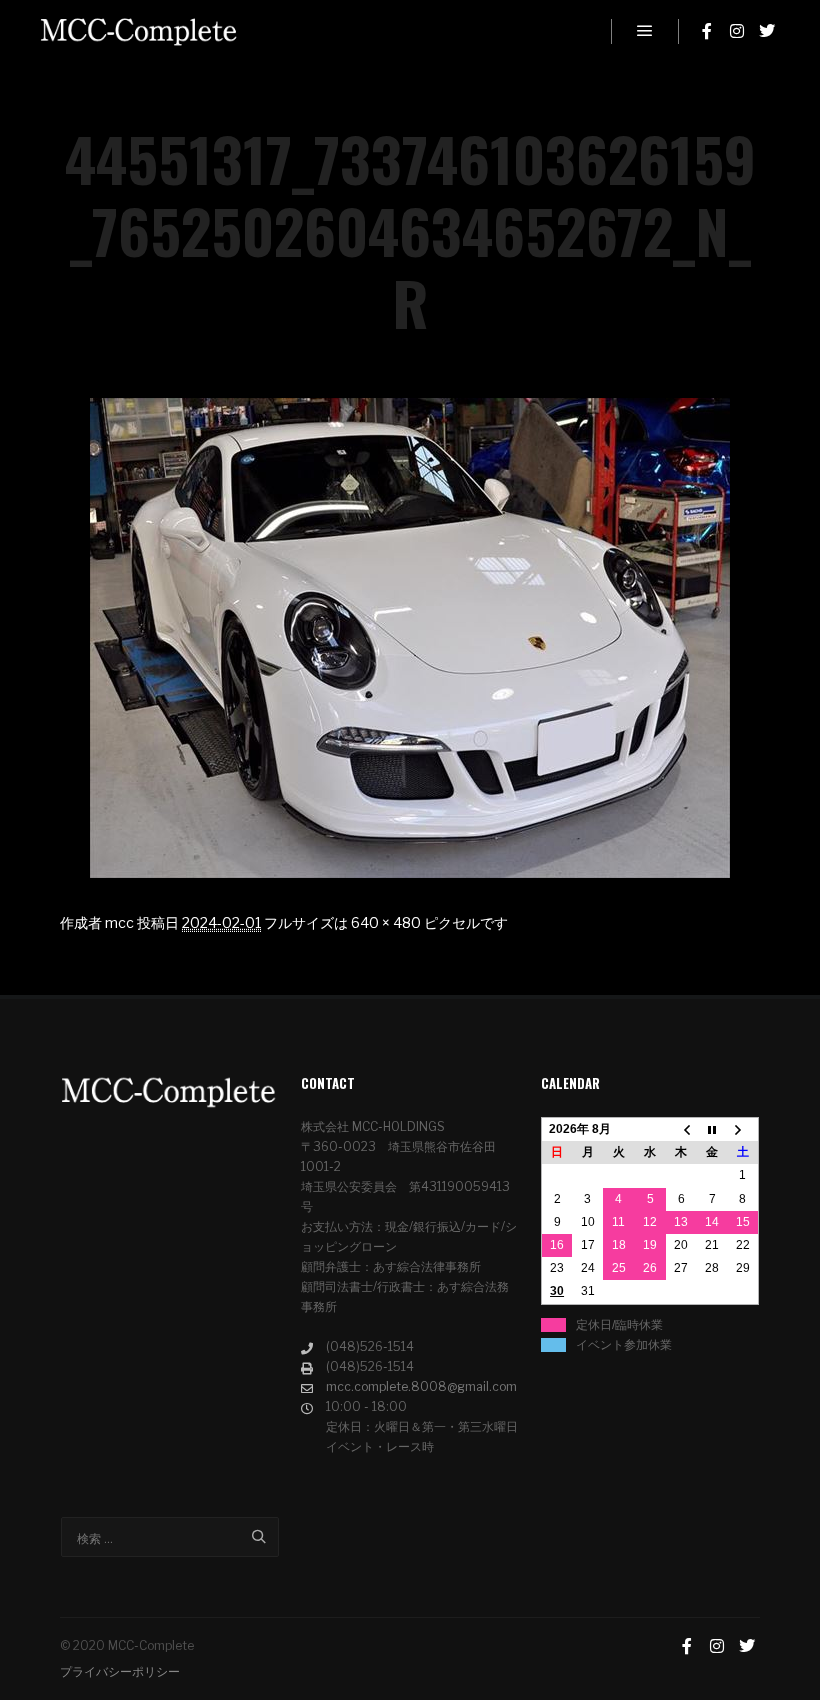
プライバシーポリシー (120, 1671)
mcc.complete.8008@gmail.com (421, 1386)
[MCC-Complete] (140, 31)
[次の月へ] (743, 1130)
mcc (119, 922)
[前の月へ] (681, 1130)
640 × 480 (386, 922)
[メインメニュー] (645, 31)
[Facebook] (707, 31)
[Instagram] (737, 31)
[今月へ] (712, 1130)
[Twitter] (767, 31)
